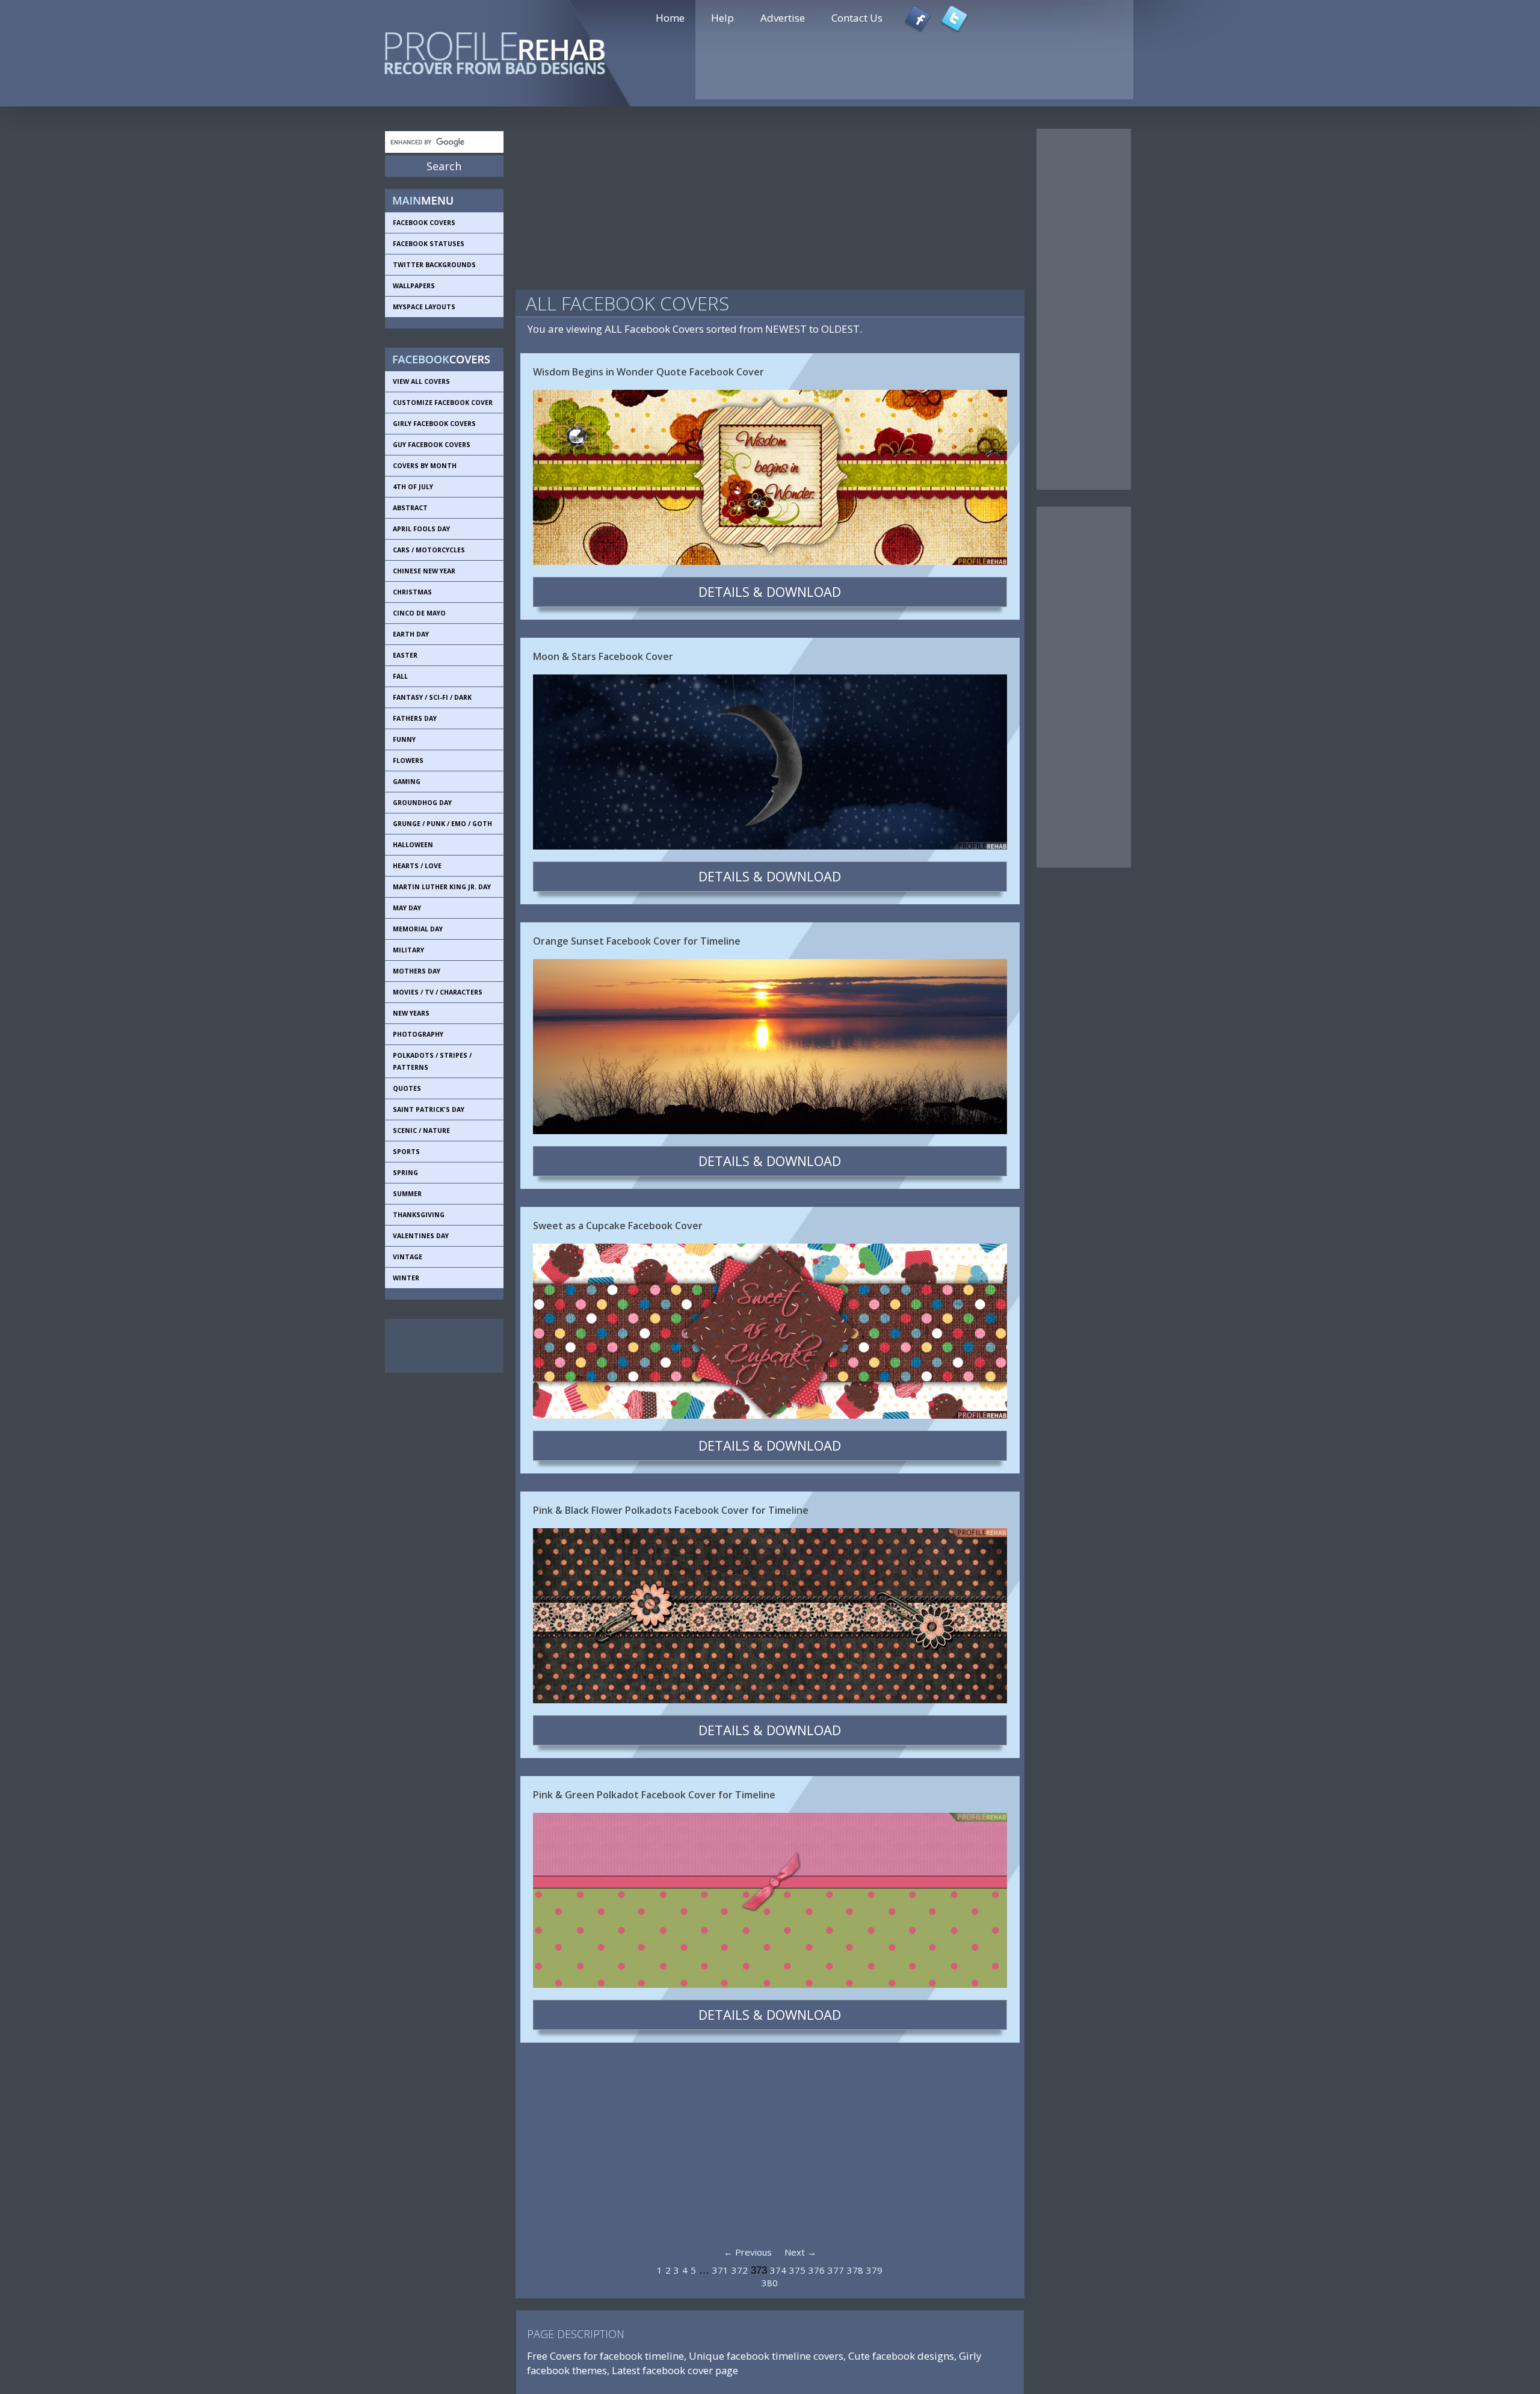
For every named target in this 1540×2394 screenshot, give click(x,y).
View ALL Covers (421, 381)
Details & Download (770, 591)
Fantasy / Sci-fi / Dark (432, 697)
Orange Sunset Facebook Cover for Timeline (637, 941)
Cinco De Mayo (419, 613)
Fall (400, 676)
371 (720, 2270)
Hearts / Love (417, 866)
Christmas (412, 592)
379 (874, 2270)
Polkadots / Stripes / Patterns (432, 1061)
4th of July (413, 487)
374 (778, 2270)
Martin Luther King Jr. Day (442, 887)
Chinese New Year (424, 571)
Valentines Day (421, 1236)
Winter (406, 1278)
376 (817, 2270)
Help (722, 18)
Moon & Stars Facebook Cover (603, 656)
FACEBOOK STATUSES (429, 244)
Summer (407, 1194)
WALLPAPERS (414, 286)
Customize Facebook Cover (443, 403)
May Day (407, 908)
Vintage (408, 1257)
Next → (800, 2252)
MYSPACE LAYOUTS (424, 307)
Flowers (408, 760)
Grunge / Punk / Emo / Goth (442, 824)
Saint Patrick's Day (429, 1109)
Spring (405, 1173)
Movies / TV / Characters (438, 992)
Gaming (407, 782)
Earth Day (411, 634)
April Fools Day (421, 529)
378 (855, 2270)
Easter (405, 655)
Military (408, 950)
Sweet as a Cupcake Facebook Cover (618, 1226)
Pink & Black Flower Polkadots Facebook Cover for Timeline (671, 1510)
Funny (404, 739)
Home (670, 18)
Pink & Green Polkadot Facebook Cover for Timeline (654, 1795)
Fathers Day (415, 718)
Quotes (407, 1088)
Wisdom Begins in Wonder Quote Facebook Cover (648, 372)
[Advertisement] (439, 1346)
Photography (418, 1034)
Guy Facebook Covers (432, 445)
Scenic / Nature (421, 1131)
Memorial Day (418, 929)
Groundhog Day (422, 803)
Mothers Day (417, 971)
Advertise (783, 18)
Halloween (413, 845)
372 (740, 2270)
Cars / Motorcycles (429, 550)
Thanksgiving (419, 1215)
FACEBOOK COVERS (424, 223)
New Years (411, 1013)
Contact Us (857, 18)
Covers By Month (425, 466)
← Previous (748, 2252)
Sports (406, 1152)
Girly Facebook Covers (434, 424)
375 (797, 2270)
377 (836, 2270)
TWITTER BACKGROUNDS (434, 265)
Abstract (410, 508)
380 (770, 2283)
